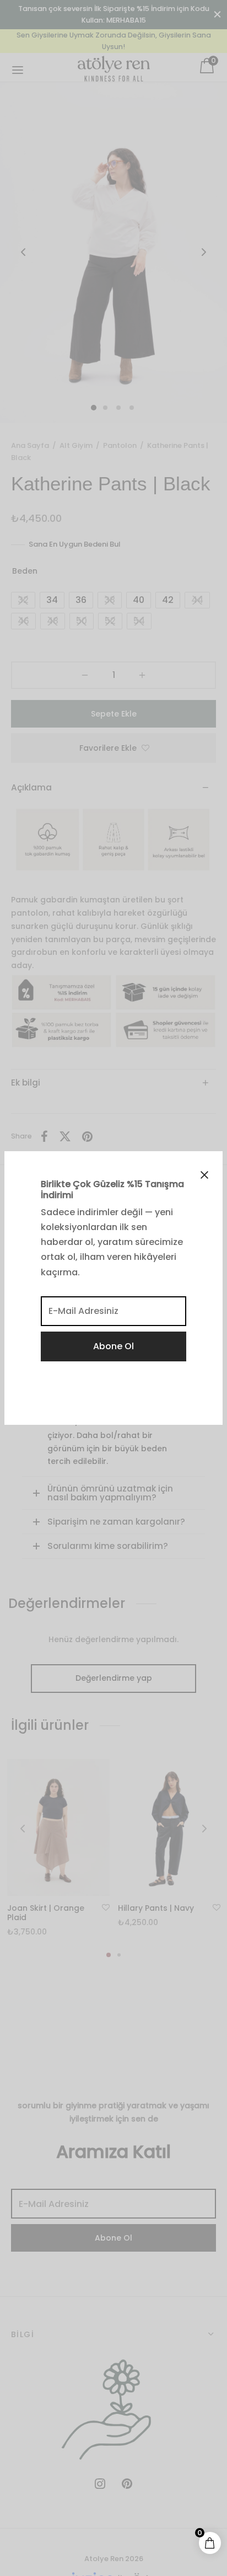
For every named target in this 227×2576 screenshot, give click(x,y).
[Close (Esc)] (204, 1175)
